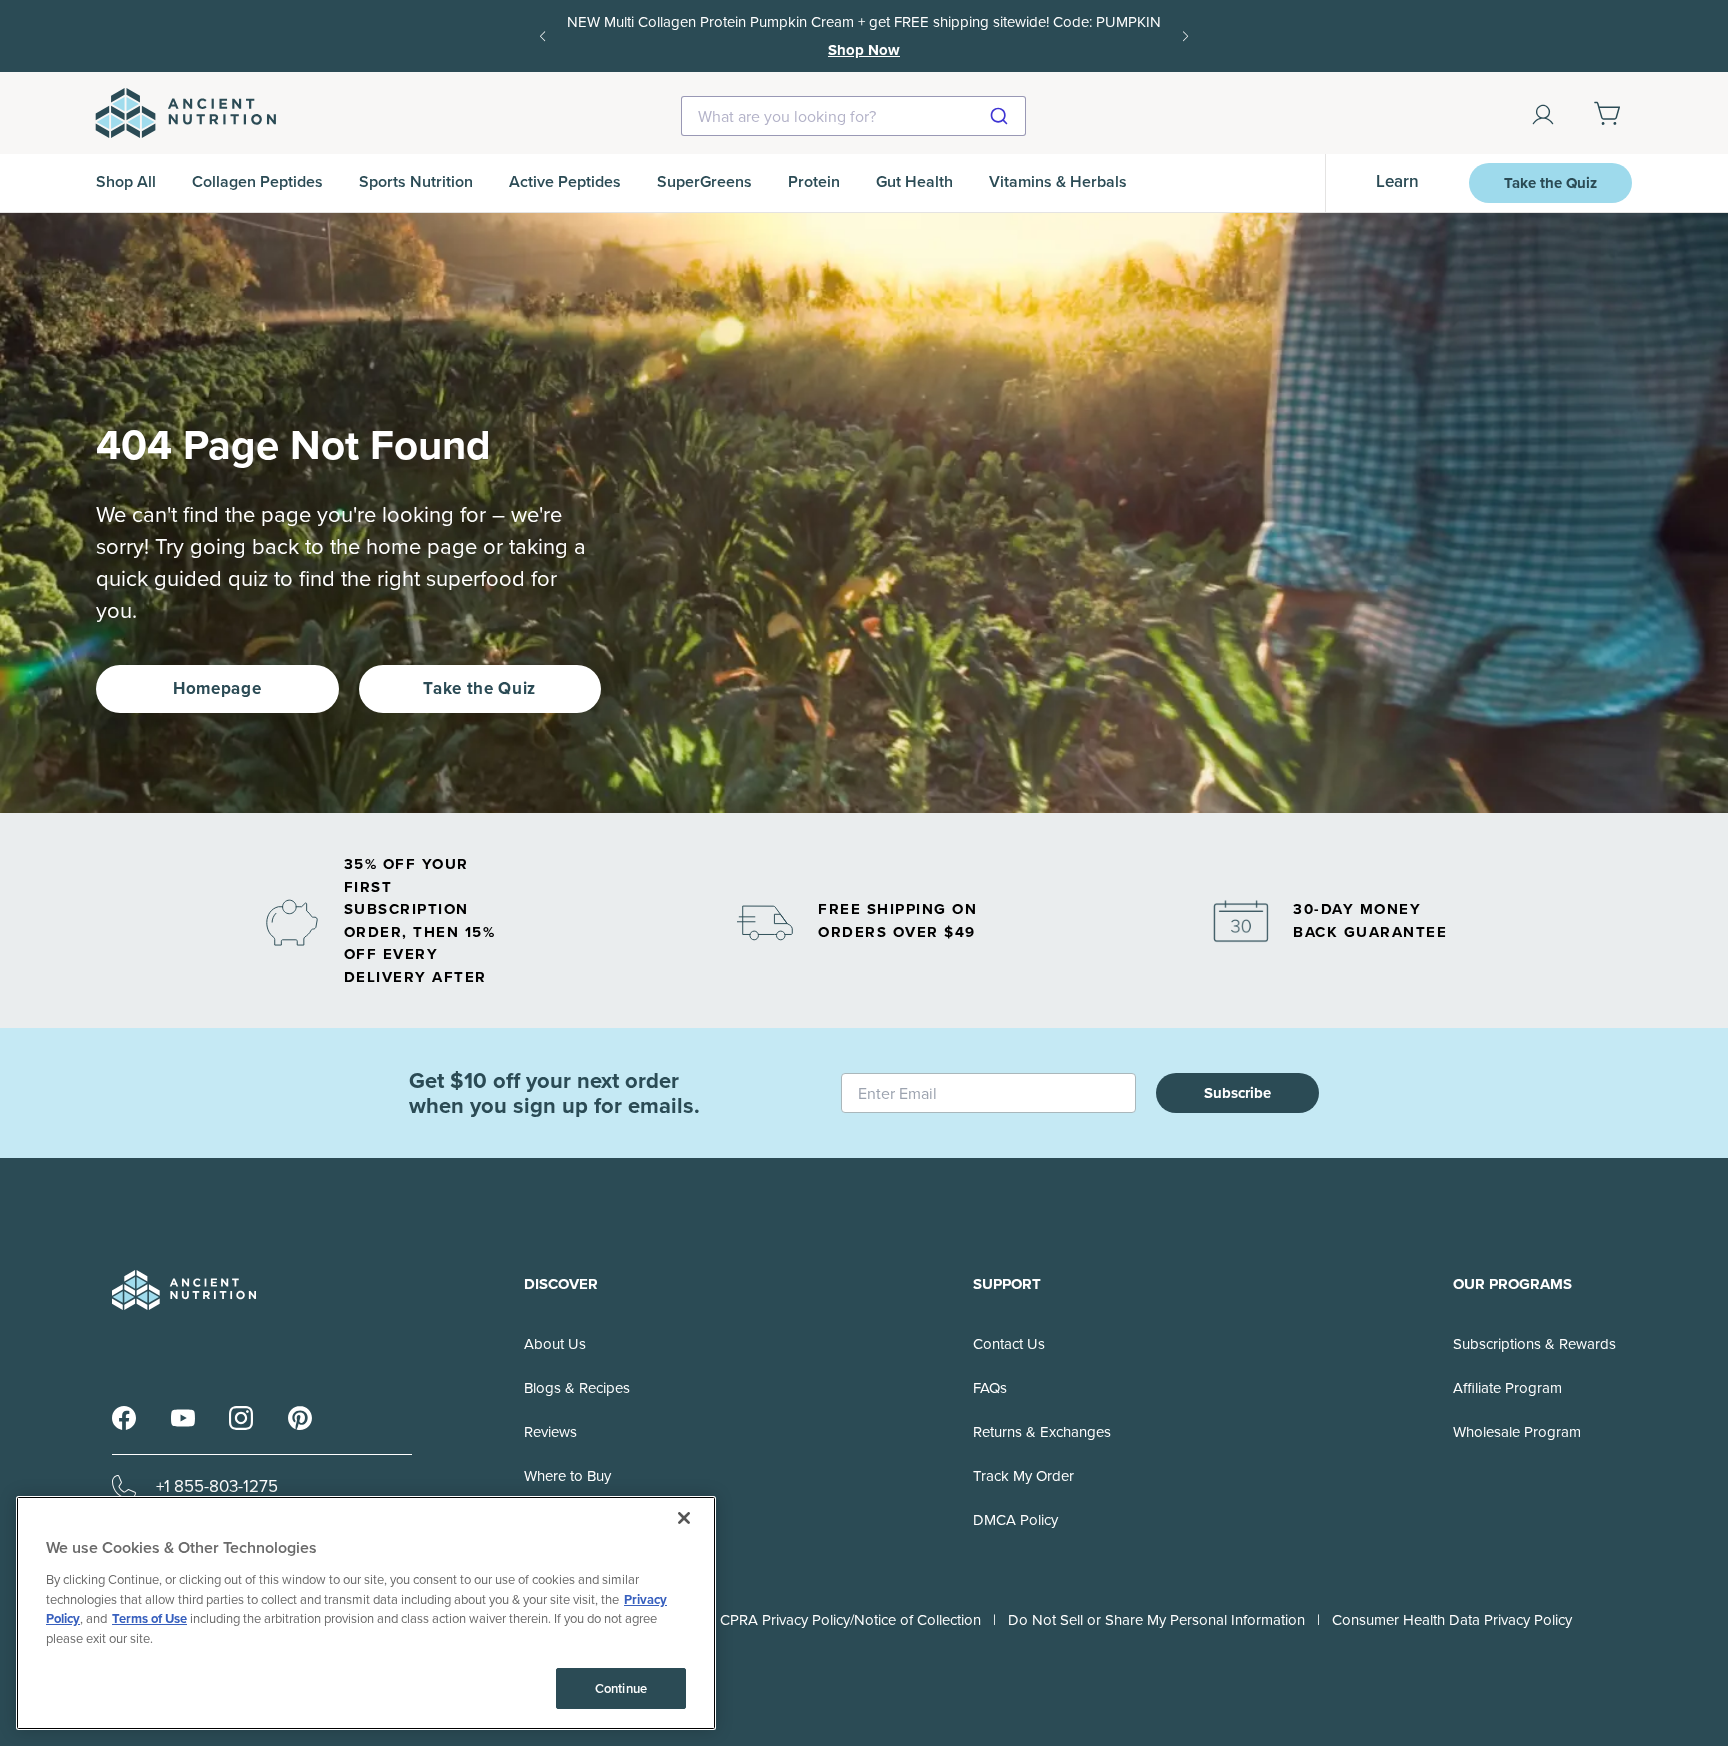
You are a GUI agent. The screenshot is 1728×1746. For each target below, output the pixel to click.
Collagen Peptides (257, 181)
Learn (1397, 181)
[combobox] (853, 116)
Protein (814, 181)
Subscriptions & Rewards (1534, 1344)
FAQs (990, 1388)
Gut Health (914, 181)
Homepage (217, 688)
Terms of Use (149, 1618)
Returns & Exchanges (1042, 1432)
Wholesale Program (1517, 1432)
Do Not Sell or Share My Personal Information (1156, 1620)
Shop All (126, 181)
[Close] (684, 1518)
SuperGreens (704, 181)
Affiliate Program (1507, 1388)
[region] (366, 1613)
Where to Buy (567, 1476)
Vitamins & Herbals (1058, 181)
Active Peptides (565, 181)
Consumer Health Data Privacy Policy (1452, 1620)
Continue (621, 1688)
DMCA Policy (1015, 1520)
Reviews (550, 1432)
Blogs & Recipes (577, 1388)
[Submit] (1001, 116)
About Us (555, 1344)
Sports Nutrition (416, 181)
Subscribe (1237, 1093)
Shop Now (864, 50)
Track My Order (1023, 1476)
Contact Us (1009, 1344)
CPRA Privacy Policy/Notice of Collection (850, 1620)
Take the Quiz (1550, 183)
